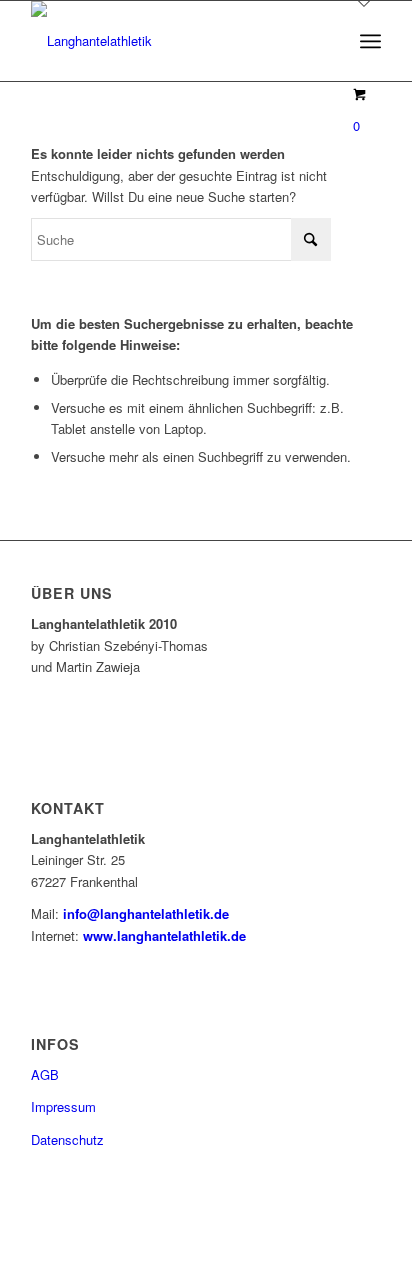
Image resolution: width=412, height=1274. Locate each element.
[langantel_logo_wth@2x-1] (171, 41)
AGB (45, 1074)
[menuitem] (370, 41)
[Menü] (370, 41)
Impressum (63, 1106)
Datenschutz (67, 1139)
